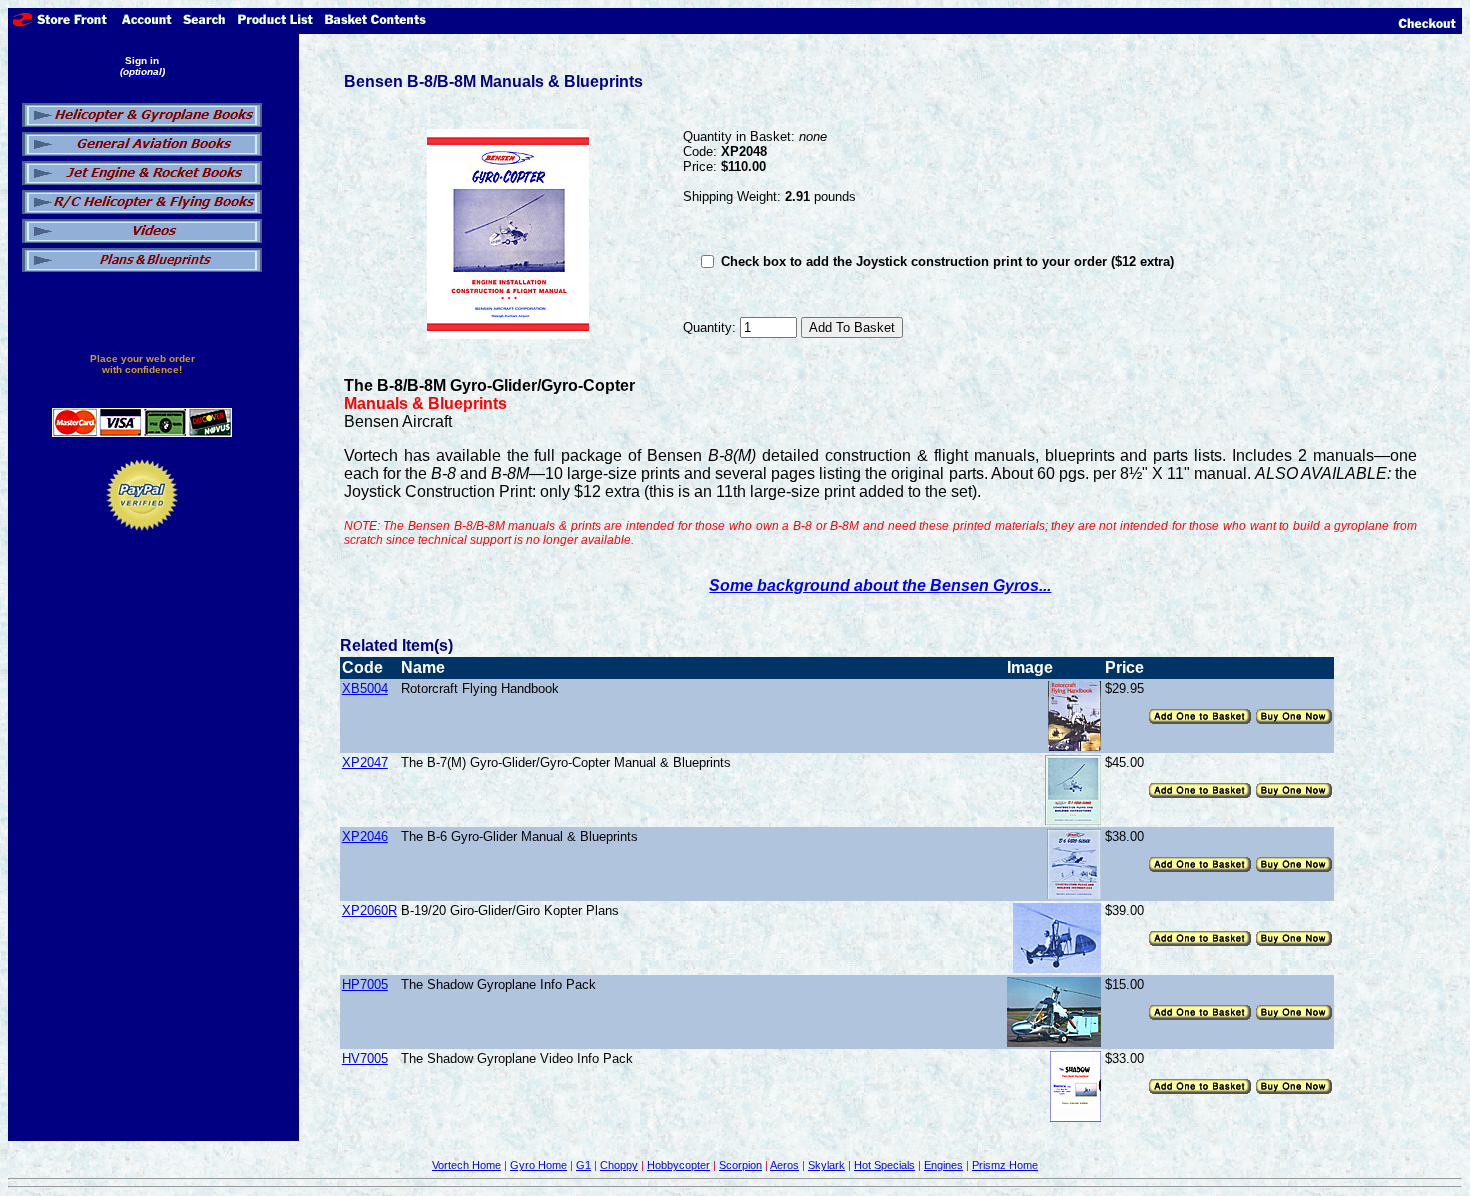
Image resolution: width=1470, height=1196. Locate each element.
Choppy (619, 1165)
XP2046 (365, 836)
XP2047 (365, 762)
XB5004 (365, 688)
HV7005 (365, 1058)
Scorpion (740, 1165)
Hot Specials (884, 1165)
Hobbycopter (678, 1165)
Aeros (784, 1165)
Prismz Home (1005, 1165)
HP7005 (365, 984)
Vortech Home (466, 1165)
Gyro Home (538, 1165)
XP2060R (369, 910)
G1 (583, 1165)
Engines (943, 1165)
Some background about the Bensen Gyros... (880, 585)
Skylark (826, 1165)
